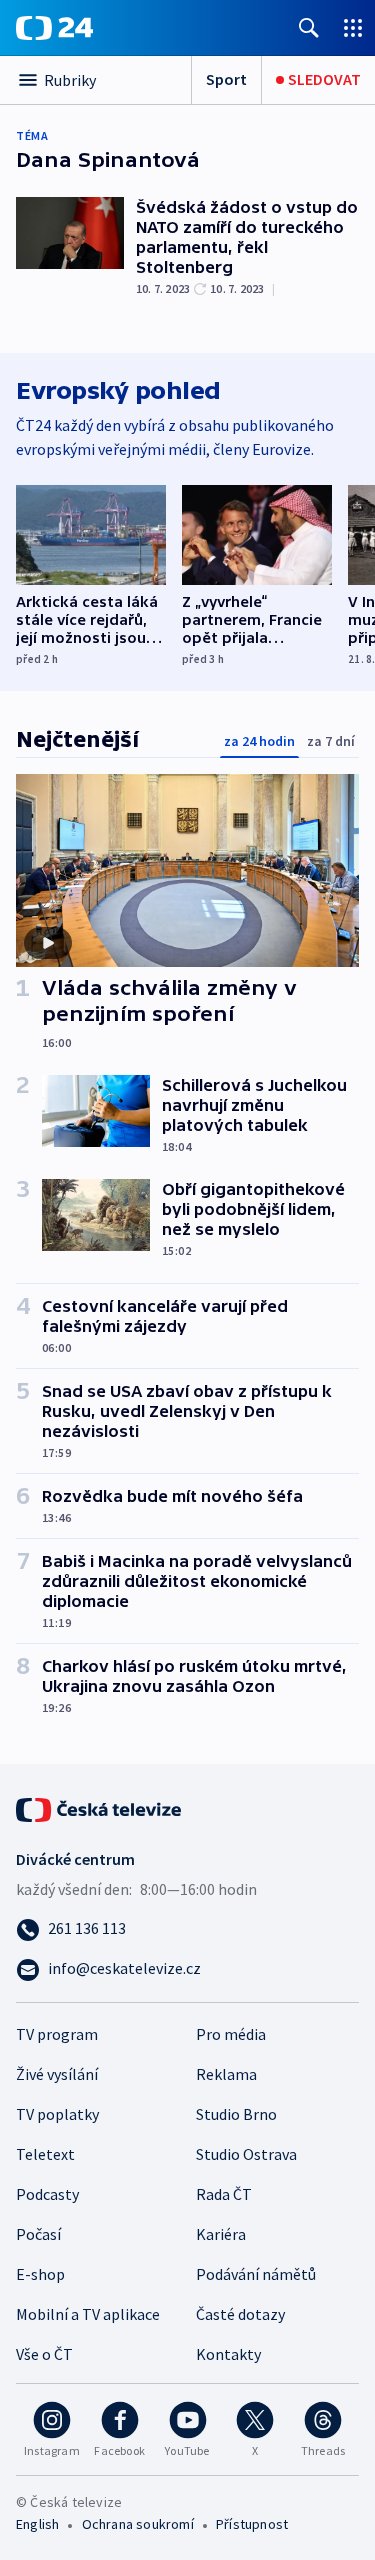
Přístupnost (252, 2524)
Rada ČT (224, 2194)
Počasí (38, 2234)
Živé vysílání (57, 2074)
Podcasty (47, 2194)
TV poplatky (57, 2114)
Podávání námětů (256, 2274)
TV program (57, 2034)
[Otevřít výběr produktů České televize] (353, 27)
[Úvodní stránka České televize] (100, 1808)
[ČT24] (54, 28)
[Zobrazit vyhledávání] (309, 27)
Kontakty (228, 2354)
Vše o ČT (44, 2354)
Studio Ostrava (246, 2154)
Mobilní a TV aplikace (88, 2314)
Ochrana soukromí (138, 2524)
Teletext (45, 2154)
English (37, 2524)
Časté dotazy (240, 2314)
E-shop (40, 2274)
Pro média (231, 2034)
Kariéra (221, 2234)
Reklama (226, 2074)
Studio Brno (236, 2114)
